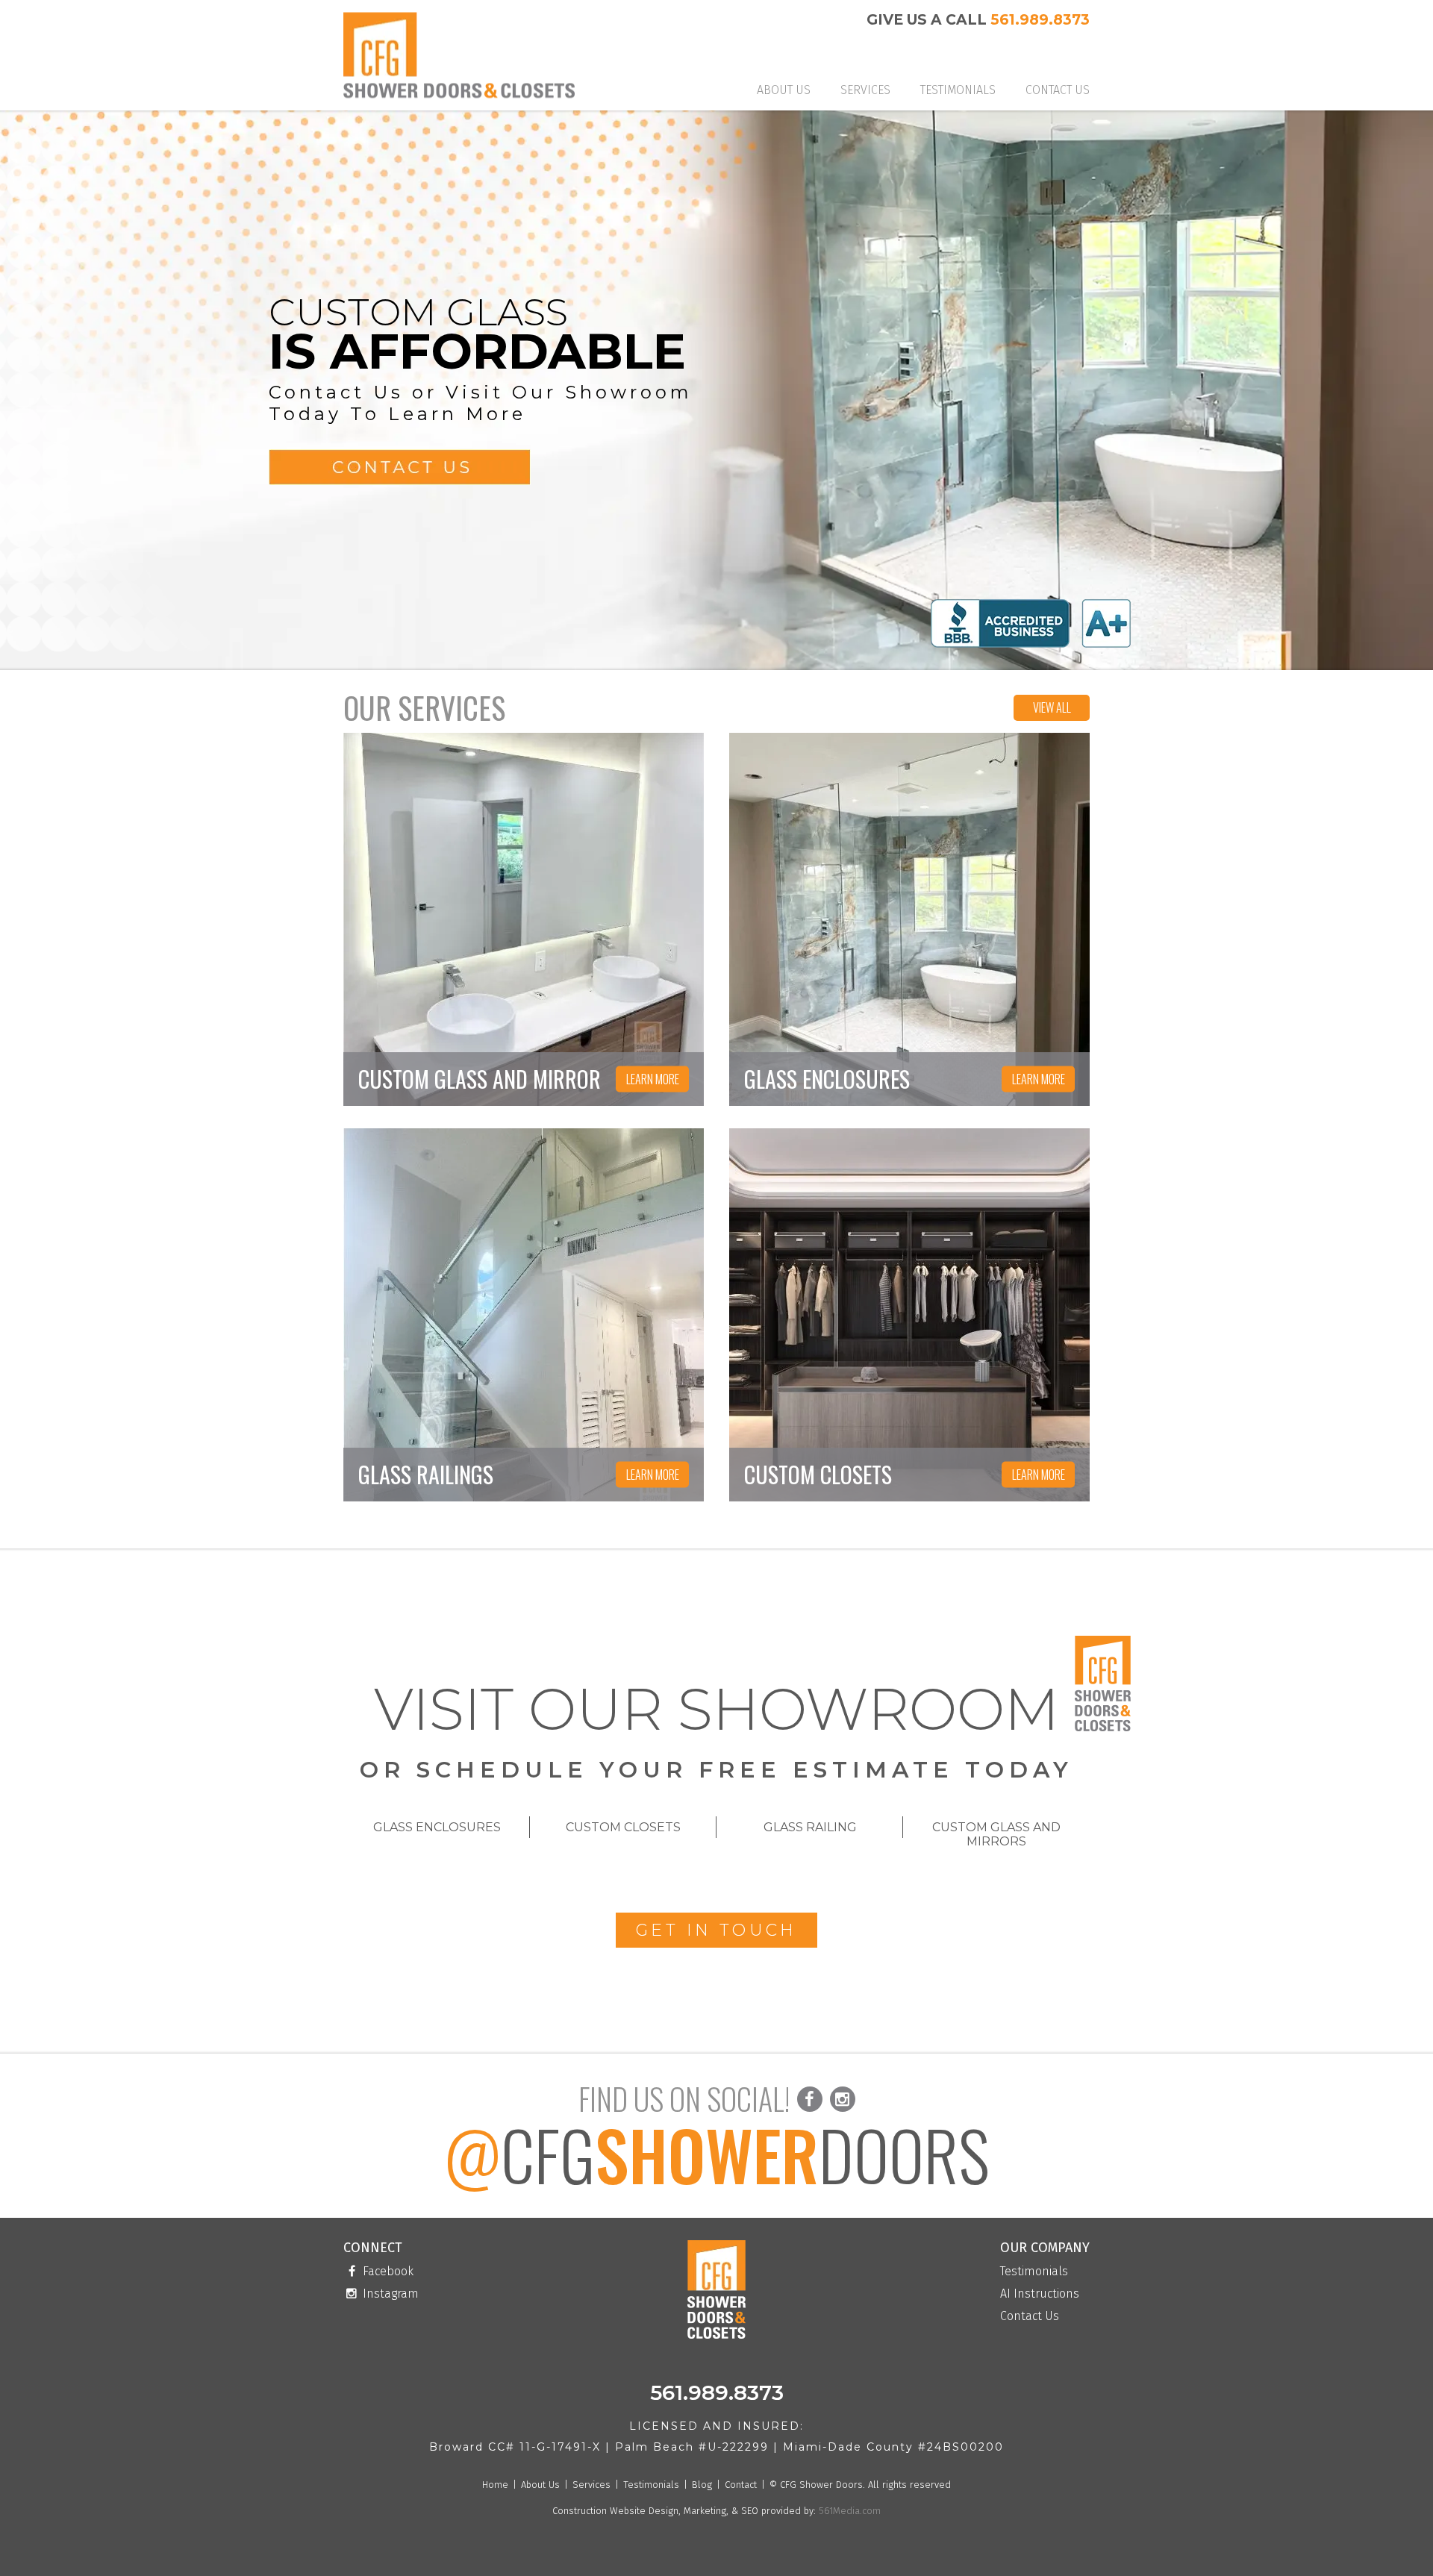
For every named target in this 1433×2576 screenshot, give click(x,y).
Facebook (387, 2272)
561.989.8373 (1040, 20)
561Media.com (848, 2511)
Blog (702, 2485)
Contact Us (1058, 90)
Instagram (389, 2294)
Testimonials (958, 90)
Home (495, 2485)
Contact (741, 2485)
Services (865, 90)
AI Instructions (1040, 2294)
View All (1052, 707)
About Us (784, 90)
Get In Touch (716, 1930)
